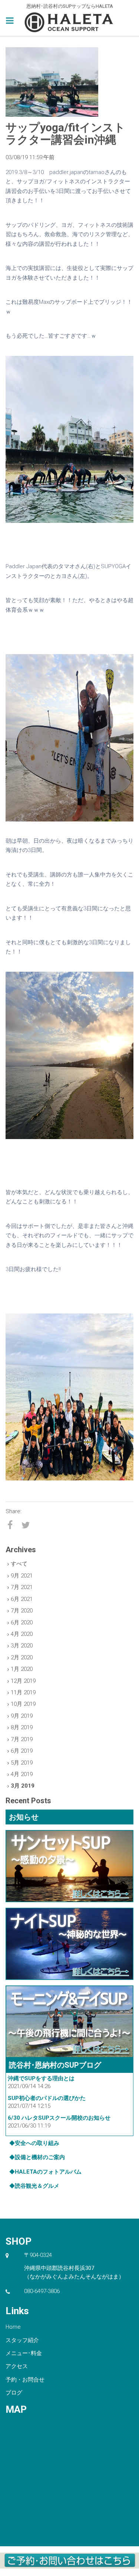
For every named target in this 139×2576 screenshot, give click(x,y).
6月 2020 (22, 1623)
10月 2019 (23, 1704)
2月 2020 (22, 1657)
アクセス (17, 2366)
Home (13, 2327)
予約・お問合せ (25, 2380)
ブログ (14, 2393)
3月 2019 (23, 1786)
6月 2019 (22, 1751)
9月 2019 (22, 1716)
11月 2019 (23, 1692)
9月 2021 (22, 1576)
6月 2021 (22, 1599)
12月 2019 (23, 1681)
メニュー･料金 (24, 2353)
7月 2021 (22, 1587)
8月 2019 (22, 1727)
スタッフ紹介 (22, 2340)
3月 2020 (22, 1646)
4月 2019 (22, 1774)
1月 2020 (22, 1669)
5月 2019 (22, 1763)
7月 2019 (22, 1739)
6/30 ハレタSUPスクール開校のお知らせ (59, 2118)
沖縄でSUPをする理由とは (41, 2078)
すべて (19, 1564)
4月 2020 (22, 1634)
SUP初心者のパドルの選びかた (47, 2098)
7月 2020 (22, 1611)
